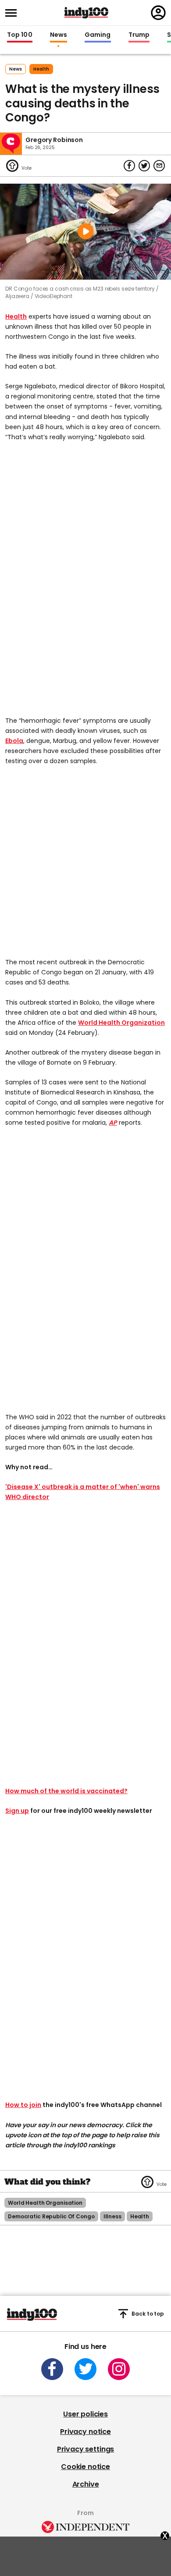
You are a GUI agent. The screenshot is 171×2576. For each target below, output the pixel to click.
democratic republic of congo (51, 2216)
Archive (86, 2484)
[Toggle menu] (14, 13)
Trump (139, 35)
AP (113, 1123)
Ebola (14, 741)
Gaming (98, 35)
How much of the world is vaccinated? (66, 1791)
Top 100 (20, 35)
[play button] (85, 232)
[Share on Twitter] (144, 166)
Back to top (148, 2314)
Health (16, 316)
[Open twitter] (85, 2369)
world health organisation (45, 2203)
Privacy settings (85, 2449)
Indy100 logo (86, 13)
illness (112, 2216)
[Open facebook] (52, 2369)
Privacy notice (85, 2432)
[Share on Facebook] (129, 166)
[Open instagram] (119, 2369)
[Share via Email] (159, 166)
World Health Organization (121, 1023)
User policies (85, 2414)
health (41, 69)
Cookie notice (85, 2467)
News (59, 35)
